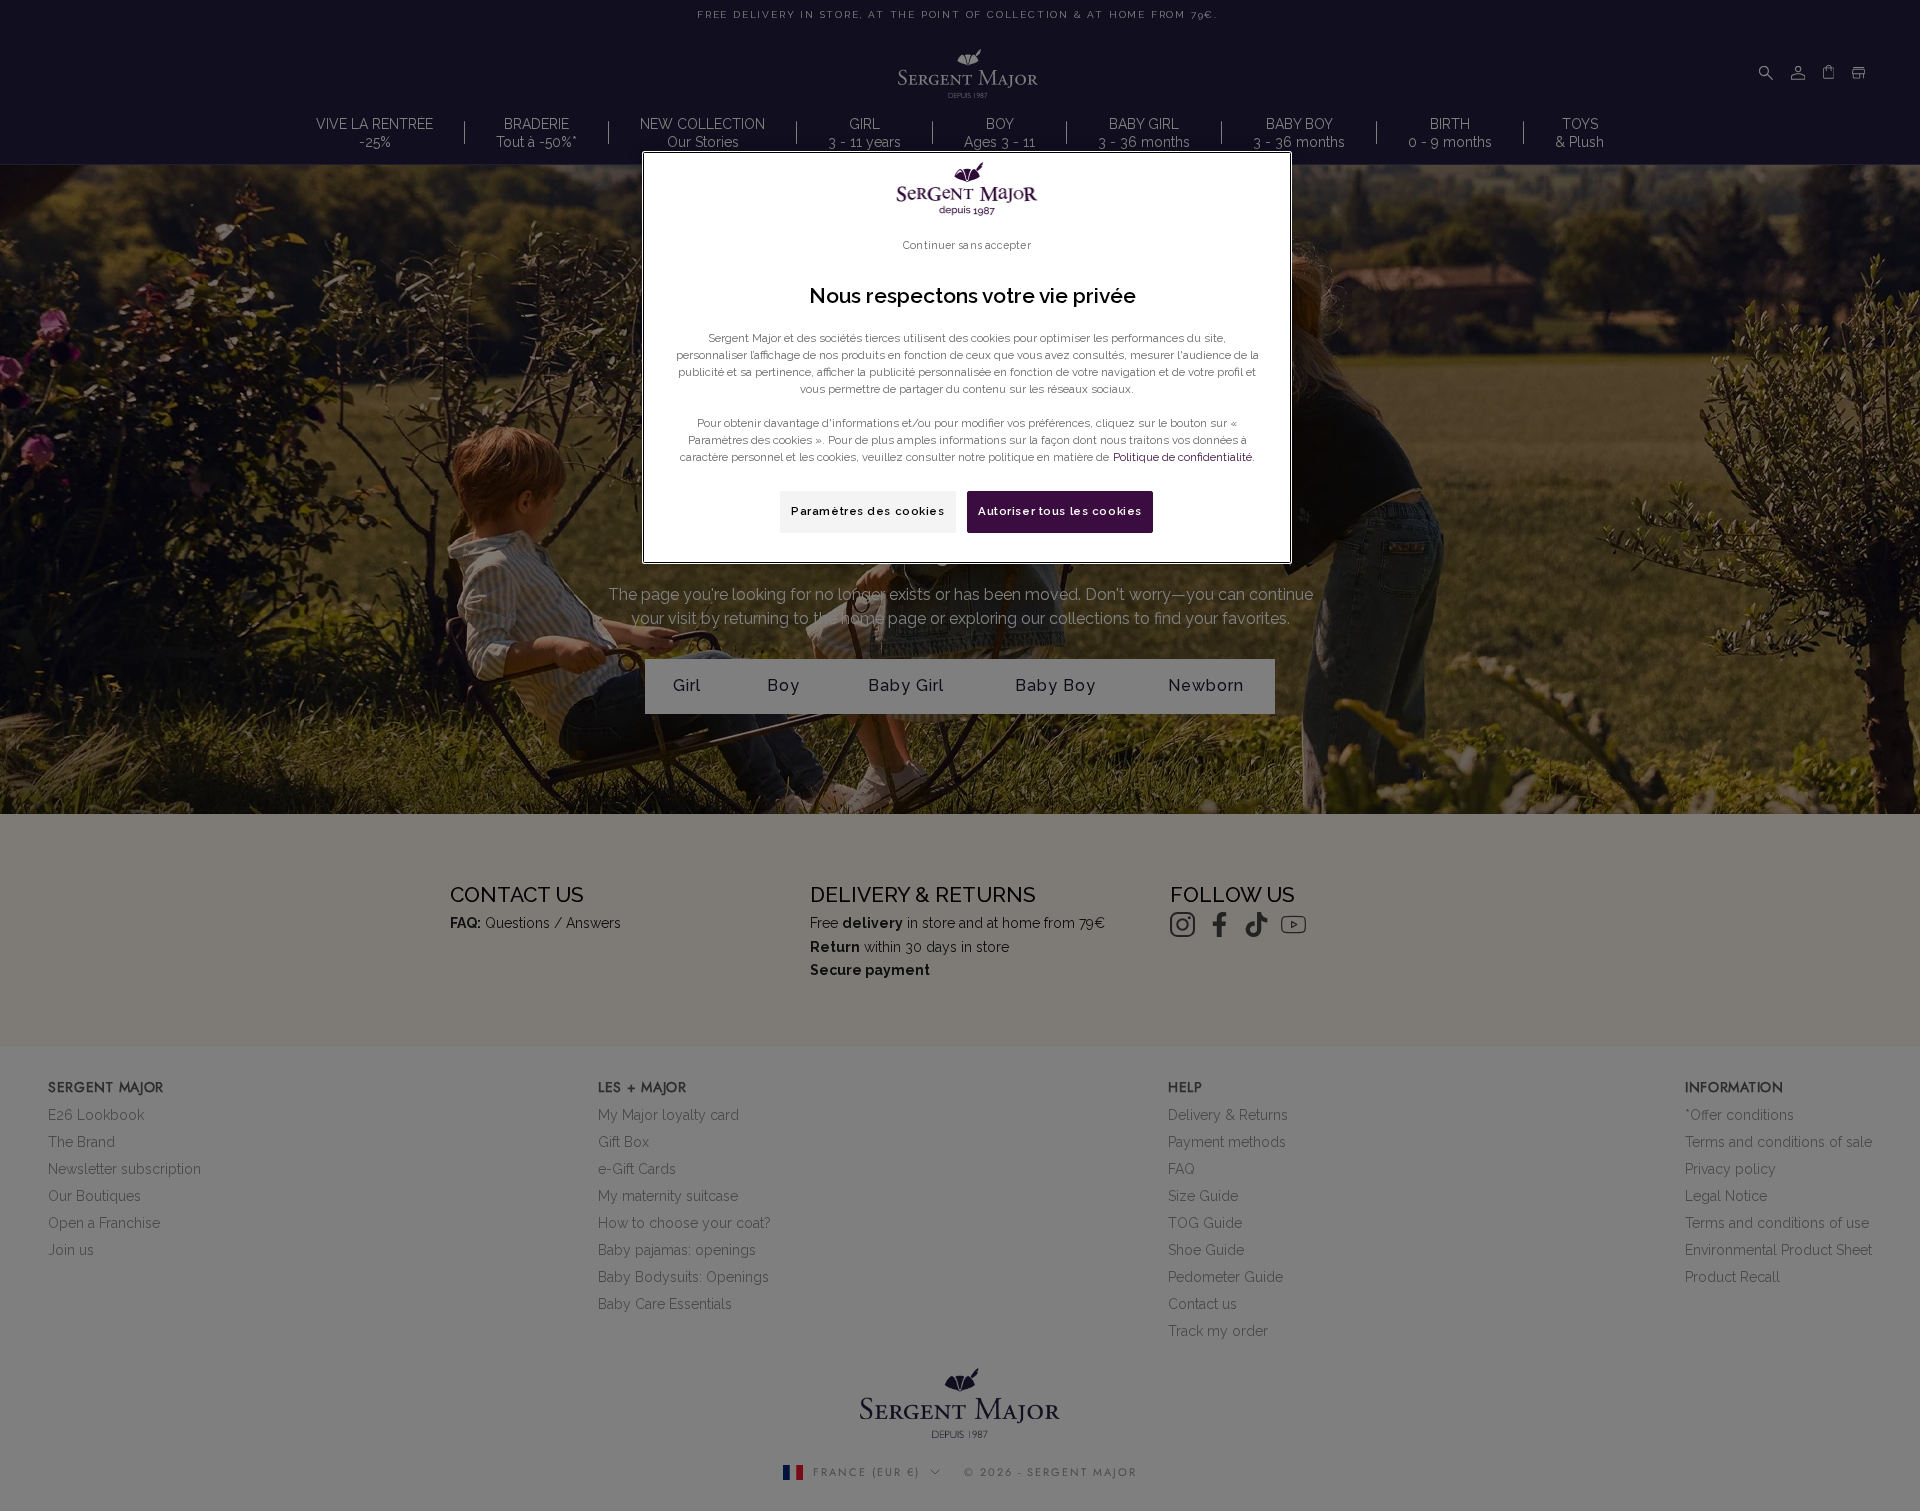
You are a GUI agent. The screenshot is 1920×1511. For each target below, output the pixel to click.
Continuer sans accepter (966, 245)
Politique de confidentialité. (1184, 457)
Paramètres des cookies (868, 511)
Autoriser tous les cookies (1060, 511)
